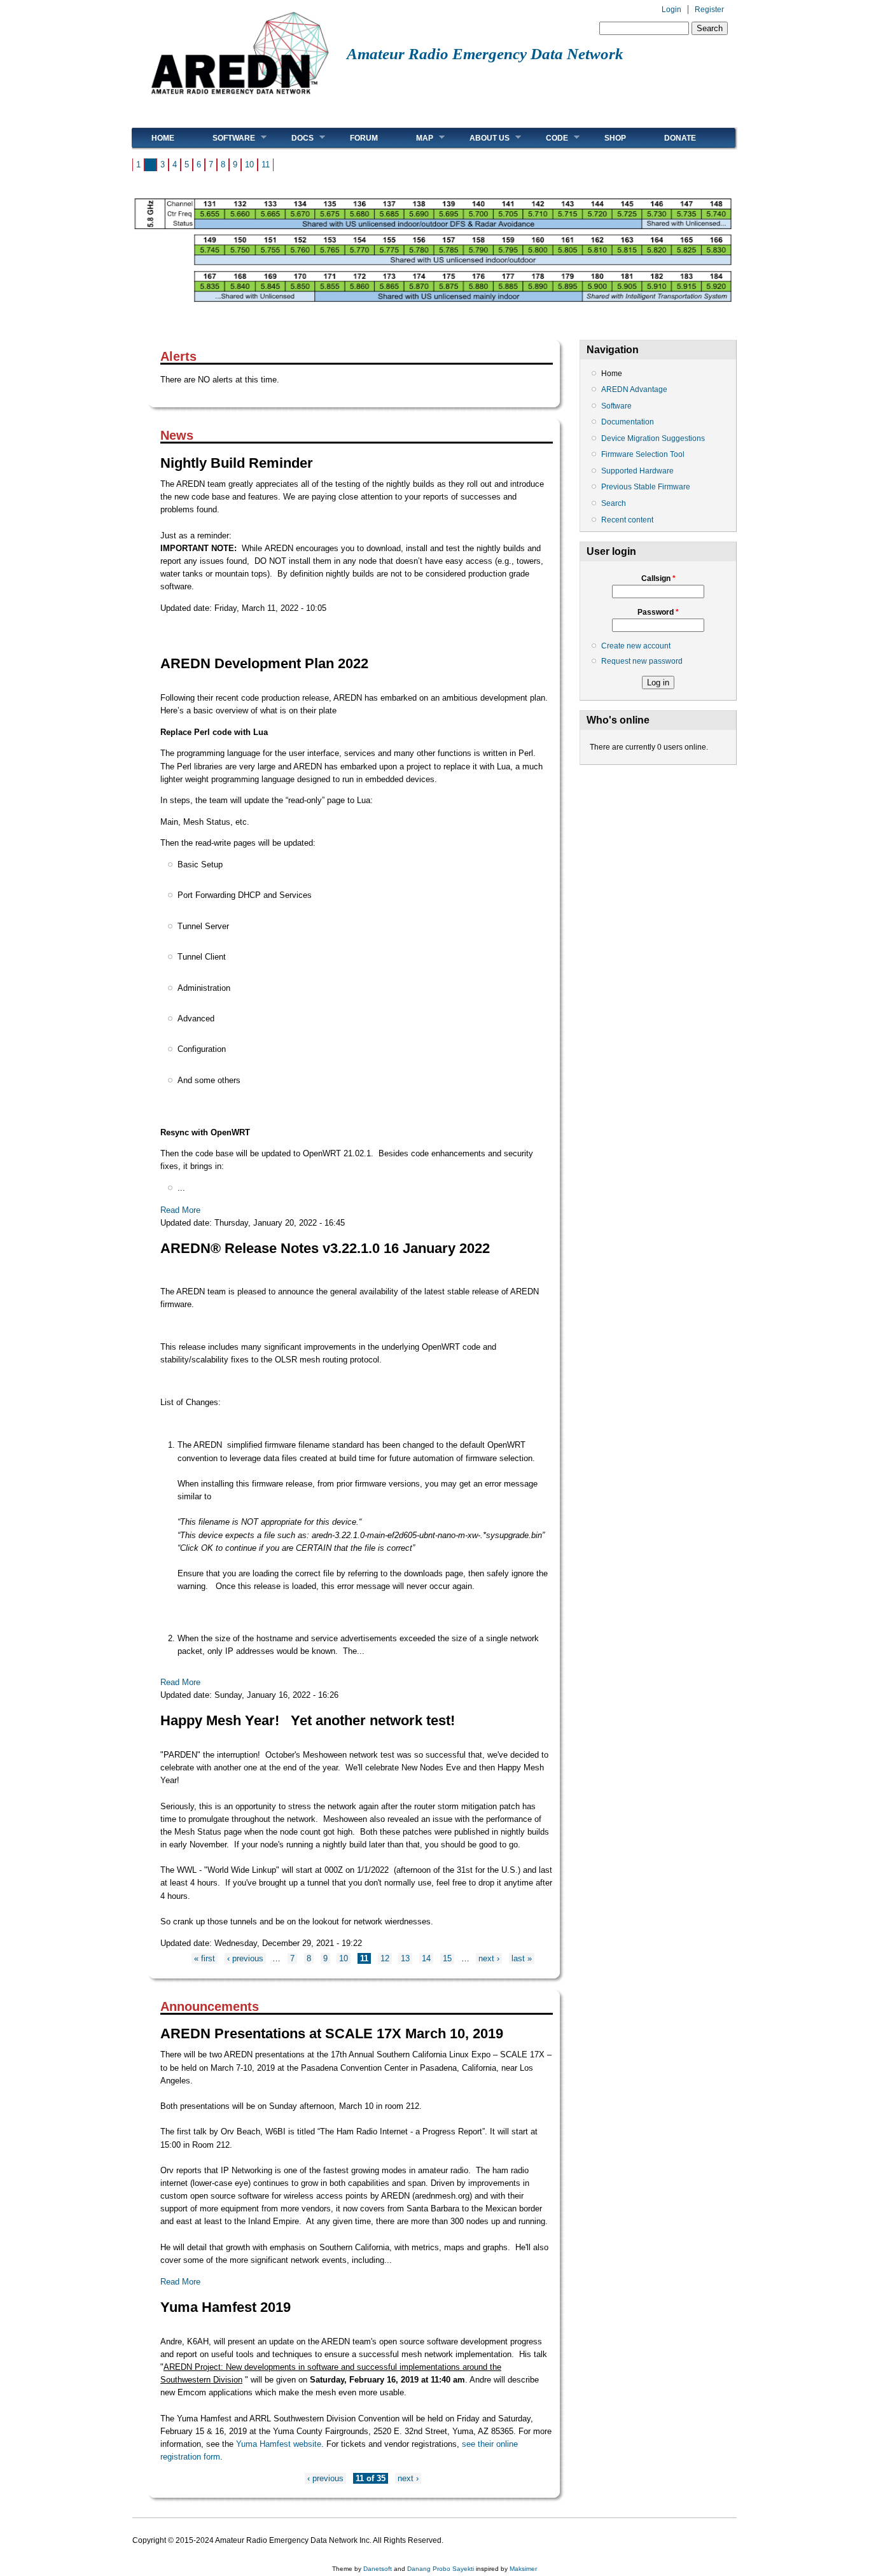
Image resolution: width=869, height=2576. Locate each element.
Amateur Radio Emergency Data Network (485, 54)
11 (266, 164)
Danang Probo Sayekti (441, 2569)
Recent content (627, 520)
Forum (364, 138)
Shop (615, 138)
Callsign (658, 578)
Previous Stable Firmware (646, 487)
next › (489, 1958)
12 (385, 1958)
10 (249, 164)
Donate (680, 138)
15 (447, 1958)
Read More (180, 1210)
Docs (293, 138)
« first (205, 1958)
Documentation (628, 422)
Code (547, 138)
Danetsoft (378, 2569)
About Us (480, 138)
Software (224, 138)
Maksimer (523, 2569)
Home (163, 138)
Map (415, 138)
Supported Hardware (637, 471)
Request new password (642, 661)
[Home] (240, 99)
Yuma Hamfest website (279, 2444)
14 (426, 1958)
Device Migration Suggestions (653, 438)
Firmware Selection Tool (643, 454)
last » (522, 1958)
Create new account (636, 646)
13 (405, 1958)
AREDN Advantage (634, 389)
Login (671, 10)
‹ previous (245, 1958)
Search (614, 503)
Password (658, 612)
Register (709, 10)
